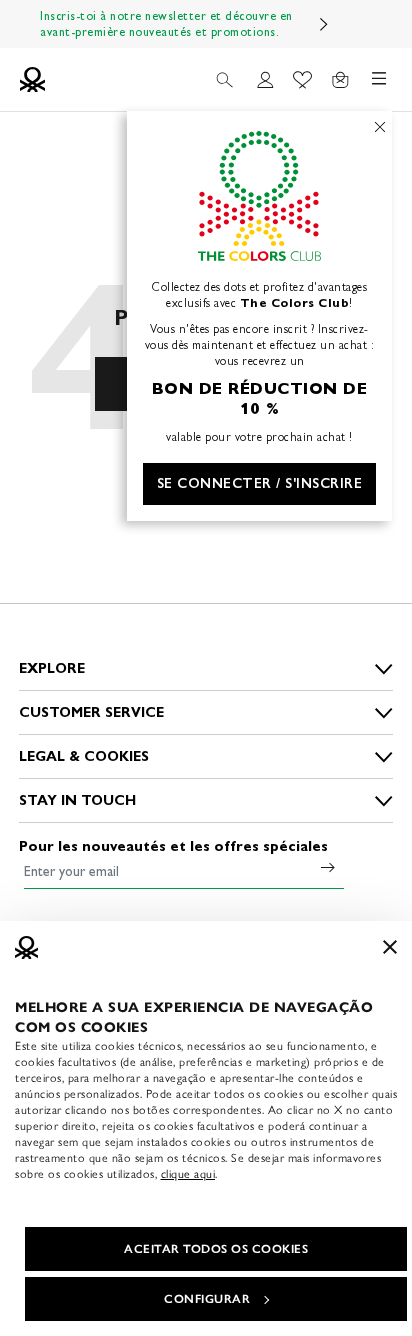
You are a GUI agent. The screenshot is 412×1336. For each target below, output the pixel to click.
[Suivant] (324, 24)
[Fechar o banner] (390, 947)
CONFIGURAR (207, 1299)
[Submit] (328, 867)
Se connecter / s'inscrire (260, 483)
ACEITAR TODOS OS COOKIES (216, 1249)
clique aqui (188, 1174)
